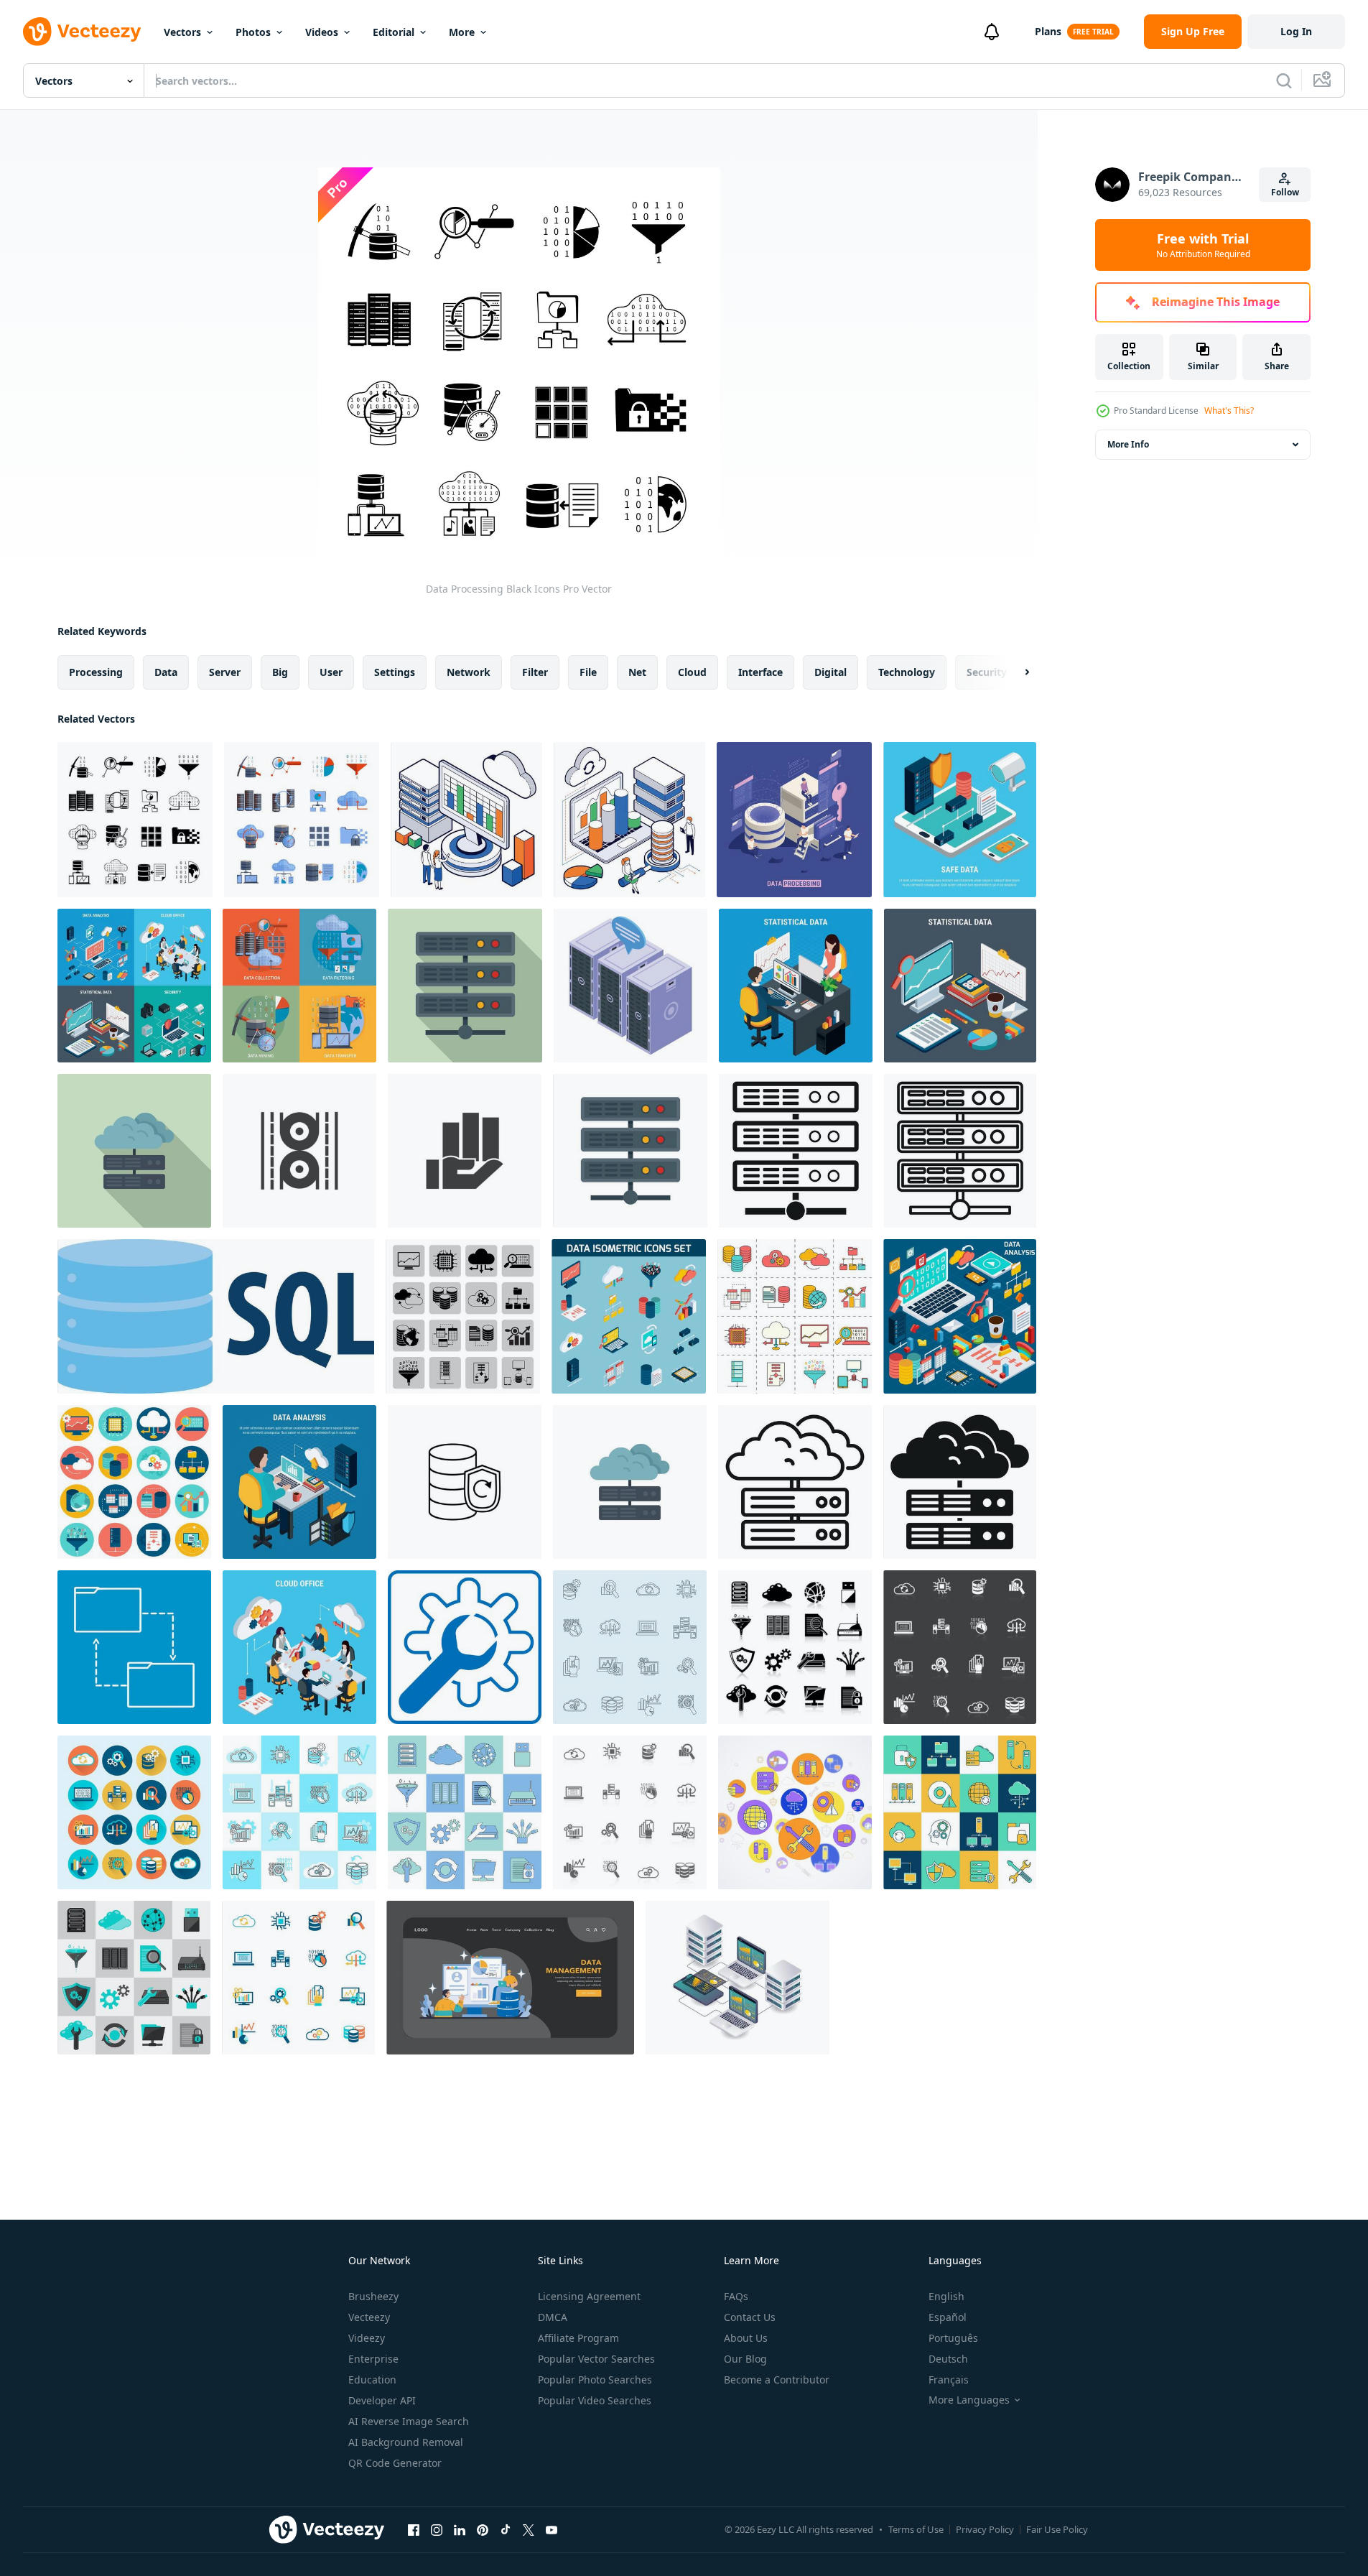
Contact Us (750, 2317)
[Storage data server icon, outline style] (960, 1151)
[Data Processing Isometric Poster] (794, 820)
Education (372, 2380)
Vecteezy (369, 2317)
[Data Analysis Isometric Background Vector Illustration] (299, 1482)
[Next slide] (1015, 672)
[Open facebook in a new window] (414, 2529)
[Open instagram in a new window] (437, 2529)
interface (760, 672)
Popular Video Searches (595, 2400)
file (588, 672)
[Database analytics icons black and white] (960, 1647)
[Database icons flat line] (465, 1812)
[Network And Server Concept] (795, 1812)
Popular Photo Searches (595, 2380)
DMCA (553, 2317)
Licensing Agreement (589, 2296)
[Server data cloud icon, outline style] (795, 1482)
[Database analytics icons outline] (630, 1647)
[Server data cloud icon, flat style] (134, 1151)
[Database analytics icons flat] (299, 1812)
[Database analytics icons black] (630, 1812)
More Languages (969, 2400)
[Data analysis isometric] (960, 1316)
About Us (746, 2338)
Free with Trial (1203, 245)
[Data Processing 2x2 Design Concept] (299, 986)
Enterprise (373, 2359)
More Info (1128, 444)
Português (953, 2338)
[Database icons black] (795, 1647)
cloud (692, 672)
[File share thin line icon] (134, 1647)
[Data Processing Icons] (302, 820)
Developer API (382, 2400)
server (225, 672)
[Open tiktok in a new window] (506, 2529)
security (987, 672)
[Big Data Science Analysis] (466, 820)
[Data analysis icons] (463, 1316)
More (462, 32)
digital (830, 672)
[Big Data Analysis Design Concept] (629, 820)
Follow (1285, 192)
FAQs (736, 2296)
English (946, 2296)
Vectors (182, 32)
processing (96, 672)
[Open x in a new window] (529, 2529)
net (637, 672)
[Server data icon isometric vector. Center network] (631, 986)
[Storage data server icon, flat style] (465, 986)
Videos (322, 32)
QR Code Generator (395, 2463)
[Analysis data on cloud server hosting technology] (737, 1978)
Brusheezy (373, 2296)
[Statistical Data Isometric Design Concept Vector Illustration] (960, 986)
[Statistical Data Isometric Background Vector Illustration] (796, 986)
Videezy (367, 2338)
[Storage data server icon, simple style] (796, 1151)
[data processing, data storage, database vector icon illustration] (465, 1482)
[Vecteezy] (82, 32)
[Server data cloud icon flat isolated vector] (630, 1482)
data (166, 672)
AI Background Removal (406, 2442)
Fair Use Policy (1057, 2529)
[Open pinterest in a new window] (483, 2529)
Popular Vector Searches (596, 2359)
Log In (1296, 31)
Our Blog (745, 2359)
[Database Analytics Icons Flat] (134, 1812)
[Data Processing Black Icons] (135, 820)
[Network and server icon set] (960, 1812)
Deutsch (948, 2359)
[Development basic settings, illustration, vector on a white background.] (465, 1647)
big (280, 672)
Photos (253, 32)
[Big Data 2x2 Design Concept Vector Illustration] (134, 986)
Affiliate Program (578, 2338)
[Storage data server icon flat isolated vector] (630, 1151)
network (469, 672)
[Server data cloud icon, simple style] (960, 1482)
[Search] (1284, 80)
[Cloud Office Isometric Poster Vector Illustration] (299, 1647)
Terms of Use (916, 2529)
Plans (1048, 31)
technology (907, 672)
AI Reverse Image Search (409, 2421)
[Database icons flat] (134, 1978)
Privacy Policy (985, 2529)
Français (949, 2380)
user (331, 672)
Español (948, 2317)
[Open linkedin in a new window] (460, 2529)
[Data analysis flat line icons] (795, 1316)
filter (535, 672)
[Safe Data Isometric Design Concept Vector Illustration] (960, 820)
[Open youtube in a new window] (552, 2529)
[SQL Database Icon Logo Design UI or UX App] (216, 1316)
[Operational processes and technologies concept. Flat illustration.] (510, 1978)
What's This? (1229, 411)
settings (395, 672)
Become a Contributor (777, 2380)
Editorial (394, 32)
